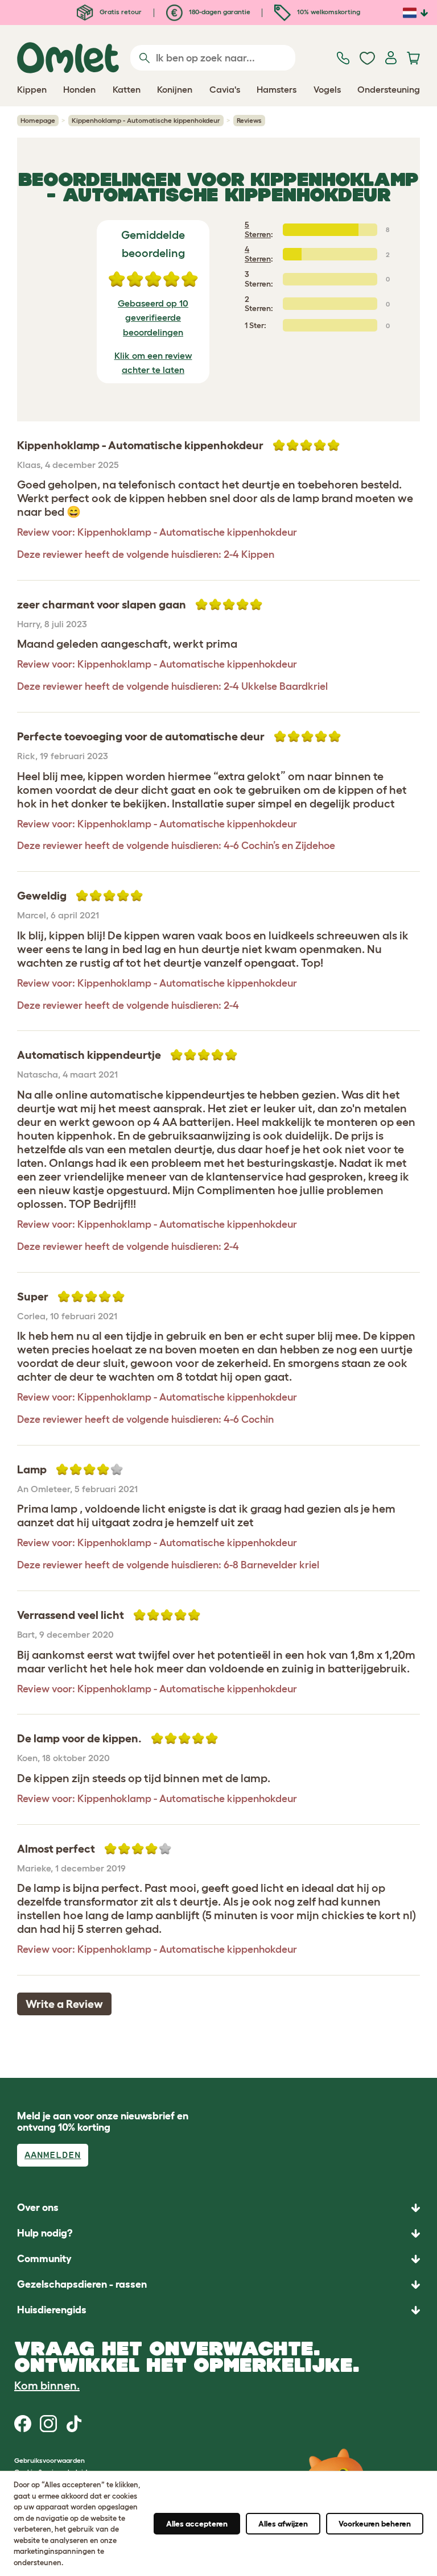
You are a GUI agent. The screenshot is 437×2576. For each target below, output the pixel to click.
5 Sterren (258, 229)
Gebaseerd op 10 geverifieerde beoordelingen (153, 318)
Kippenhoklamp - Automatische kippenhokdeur (146, 120)
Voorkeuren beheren (375, 2524)
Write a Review (64, 2004)
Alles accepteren (197, 2524)
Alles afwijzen (283, 2524)
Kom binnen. (47, 2386)
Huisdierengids (52, 2310)
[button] (218, 2310)
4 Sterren (258, 254)
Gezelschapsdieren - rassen (82, 2284)
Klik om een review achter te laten (153, 363)
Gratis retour (120, 12)
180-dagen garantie (219, 12)
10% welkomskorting (328, 12)
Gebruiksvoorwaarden (50, 2460)
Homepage (38, 120)
